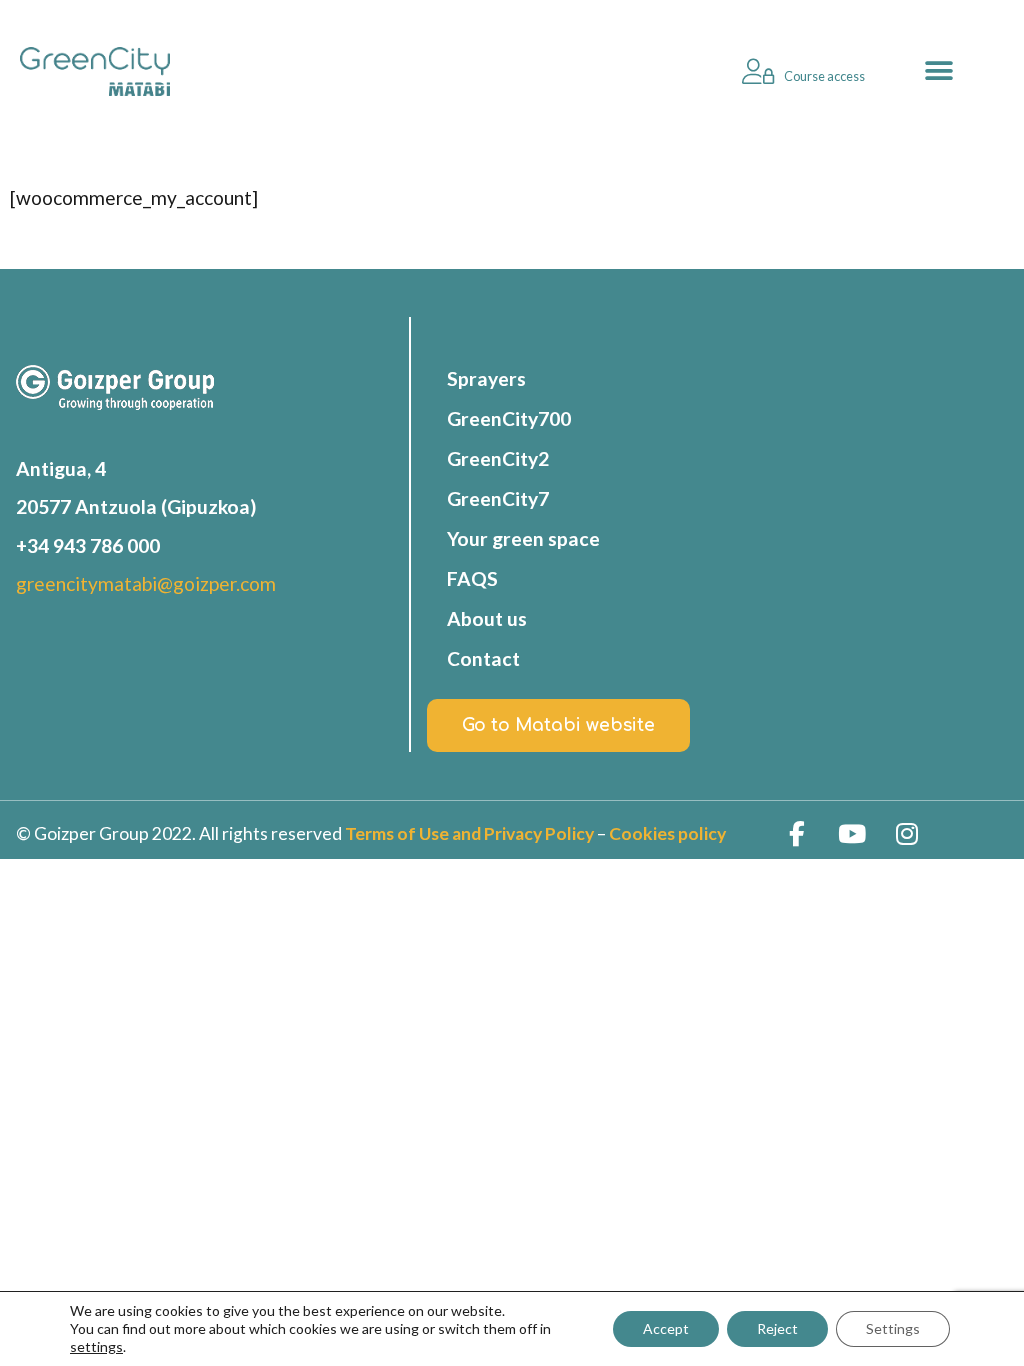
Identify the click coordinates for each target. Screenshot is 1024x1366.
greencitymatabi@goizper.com (146, 583)
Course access (824, 76)
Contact (483, 658)
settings (96, 1346)
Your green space (523, 538)
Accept (666, 1328)
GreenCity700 (509, 418)
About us (487, 618)
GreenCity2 (498, 458)
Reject (777, 1328)
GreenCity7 (498, 498)
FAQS (472, 578)
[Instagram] (907, 834)
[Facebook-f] (797, 834)
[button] (939, 71)
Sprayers (486, 378)
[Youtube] (852, 834)
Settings (893, 1328)
